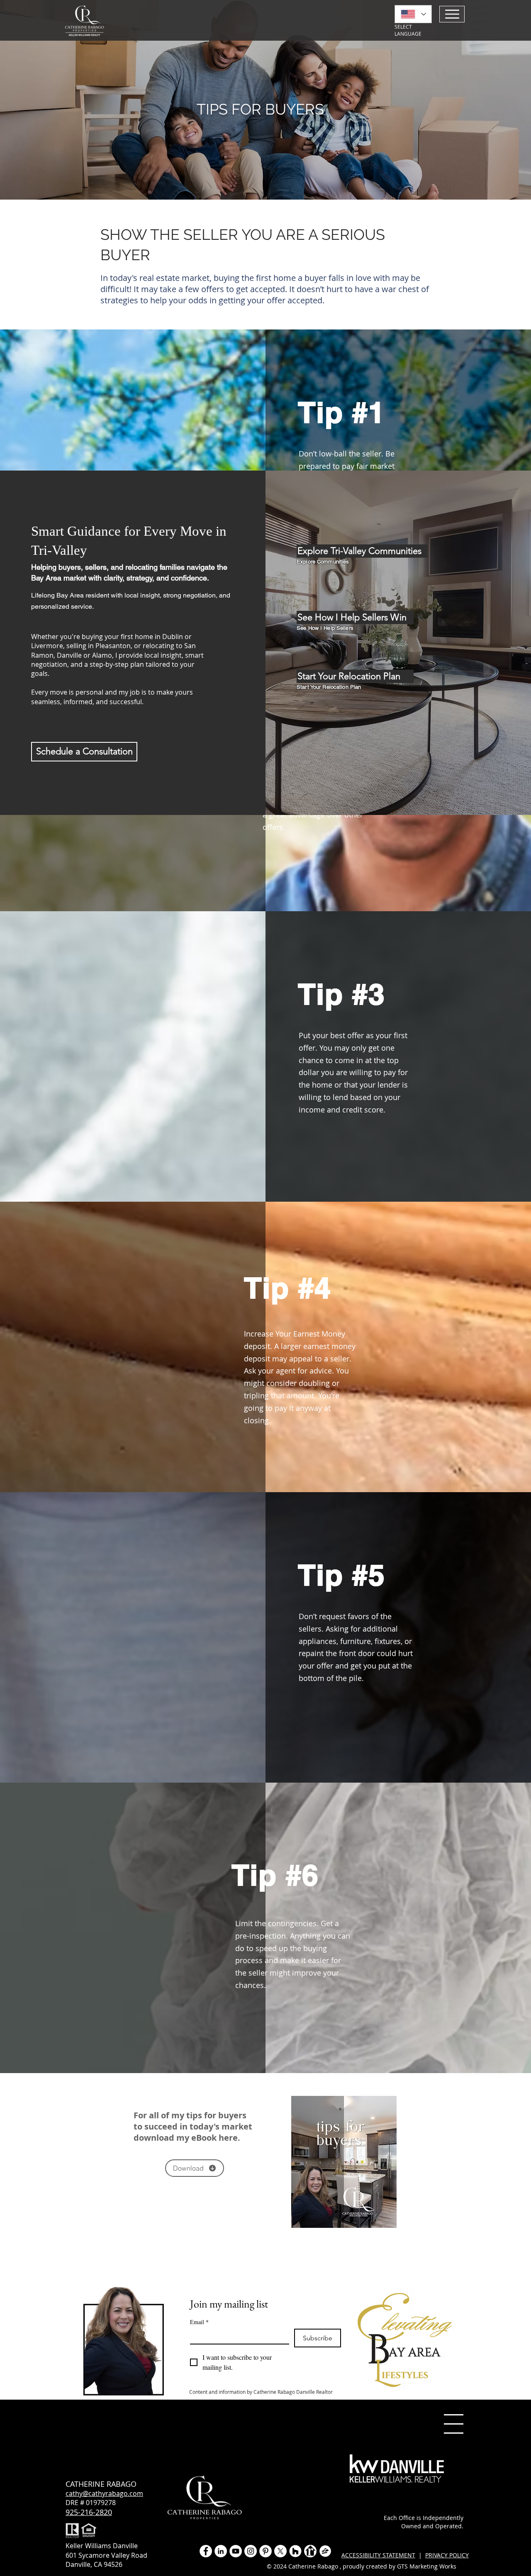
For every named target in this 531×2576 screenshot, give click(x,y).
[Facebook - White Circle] (206, 2551)
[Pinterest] (265, 2551)
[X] (280, 2551)
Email (199, 2322)
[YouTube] (236, 2551)
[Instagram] (251, 2551)
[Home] (452, 14)
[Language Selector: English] (413, 14)
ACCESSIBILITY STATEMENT (378, 2555)
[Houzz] (295, 2551)
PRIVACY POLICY (447, 2555)
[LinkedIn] (221, 2551)
